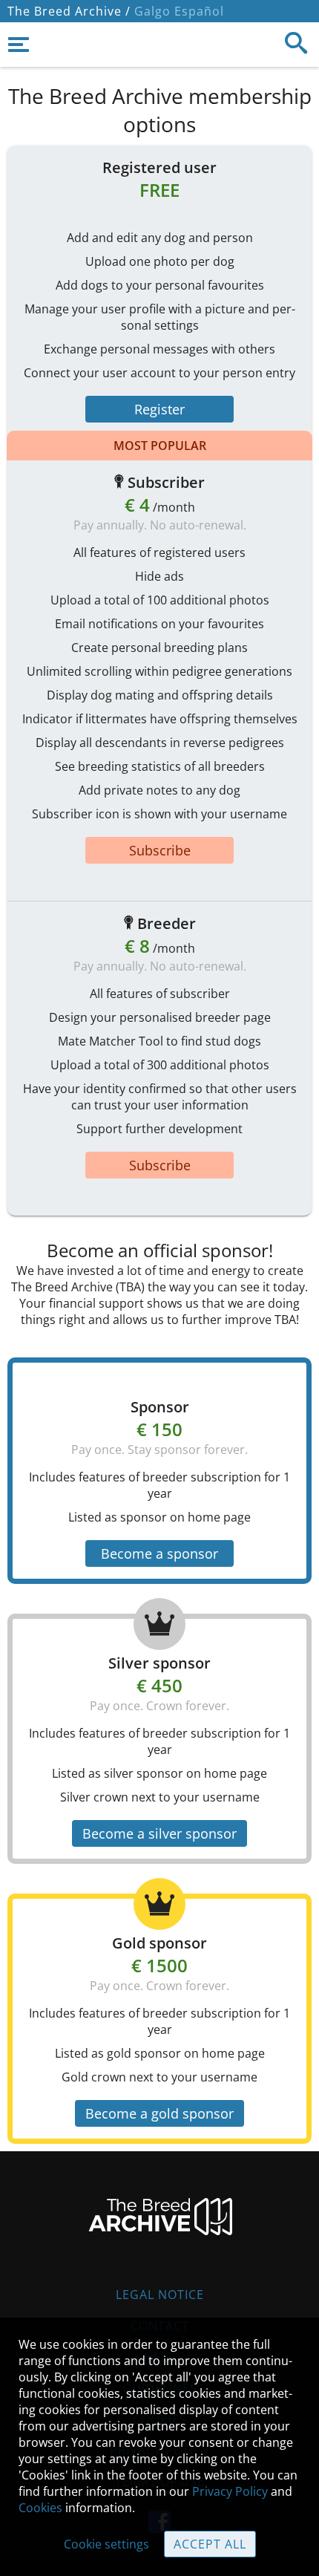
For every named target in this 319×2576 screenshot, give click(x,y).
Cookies (40, 2508)
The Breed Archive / (69, 11)
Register (159, 409)
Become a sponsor (159, 1553)
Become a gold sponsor (159, 2113)
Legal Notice (160, 2295)
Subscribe (160, 850)
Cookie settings (106, 2544)
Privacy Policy (230, 2491)
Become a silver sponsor (159, 1833)
